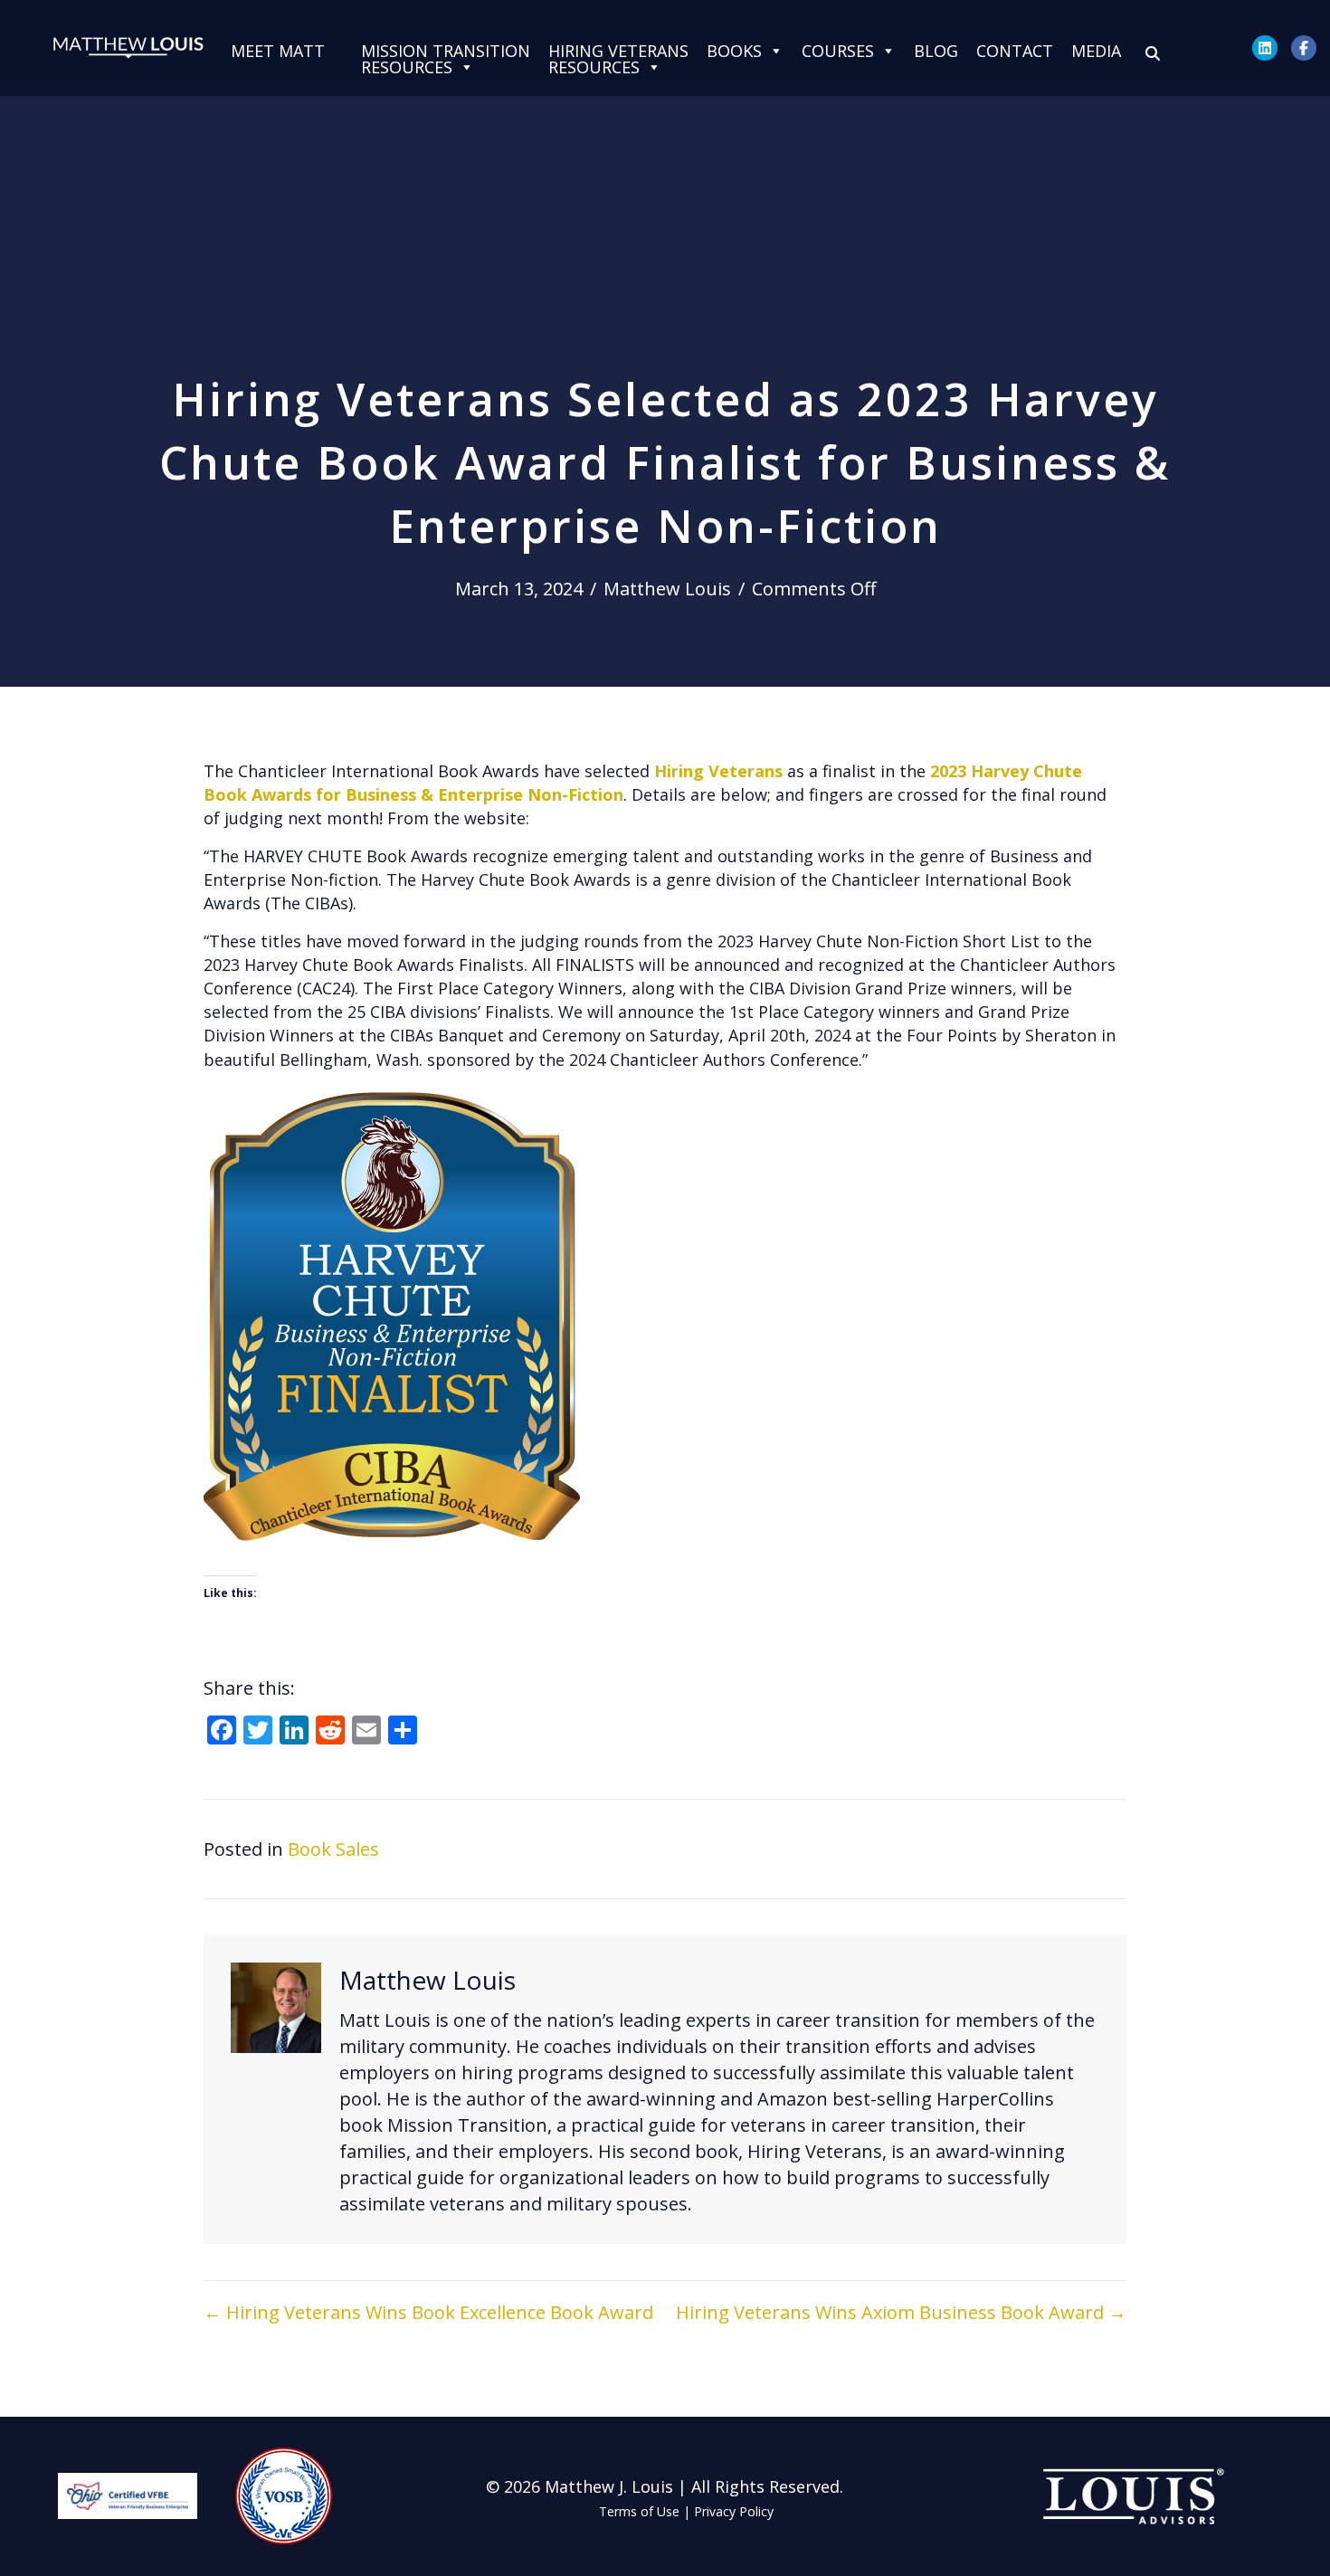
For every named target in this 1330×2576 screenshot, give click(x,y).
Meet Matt (278, 51)
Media (1096, 51)
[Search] (1153, 53)
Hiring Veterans (718, 771)
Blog (936, 51)
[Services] (343, 51)
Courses (838, 51)
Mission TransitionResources (446, 51)
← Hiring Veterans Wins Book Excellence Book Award (428, 2312)
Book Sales (333, 1849)
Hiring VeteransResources (618, 51)
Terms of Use (639, 2511)
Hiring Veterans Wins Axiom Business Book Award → (901, 2312)
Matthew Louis (667, 589)
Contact (1015, 51)
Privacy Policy (734, 2511)
